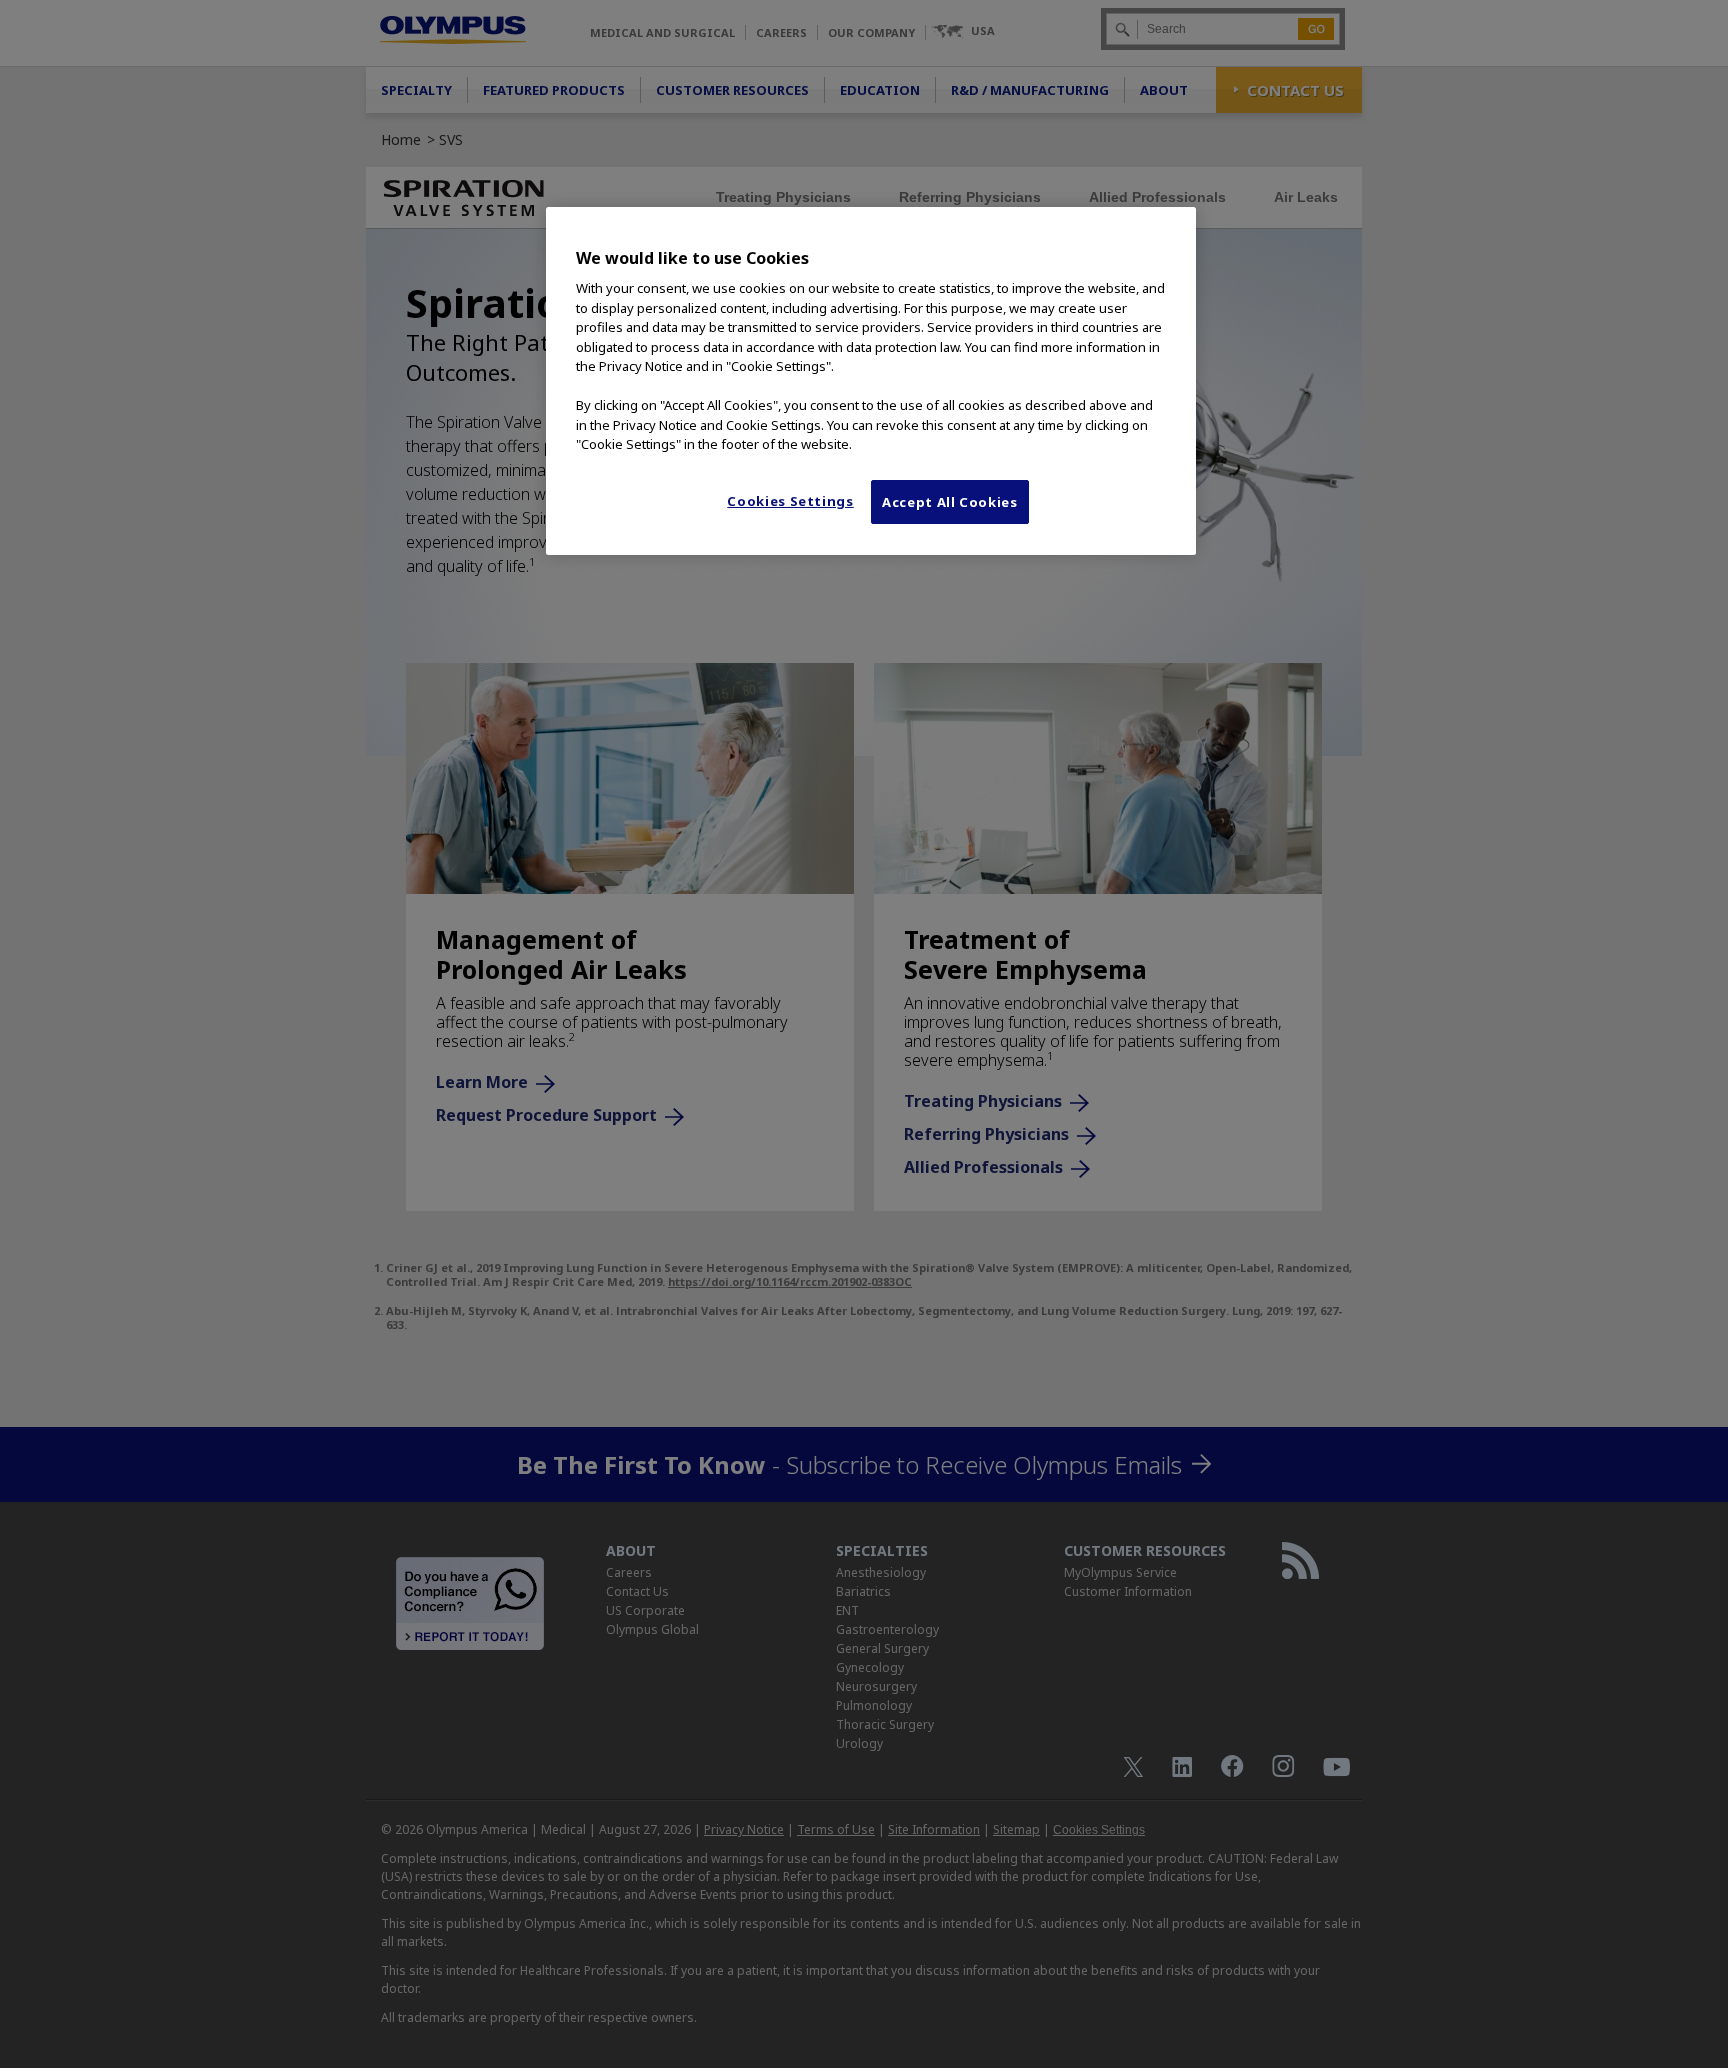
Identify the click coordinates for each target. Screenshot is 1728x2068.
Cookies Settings (790, 501)
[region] (871, 381)
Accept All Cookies (950, 502)
